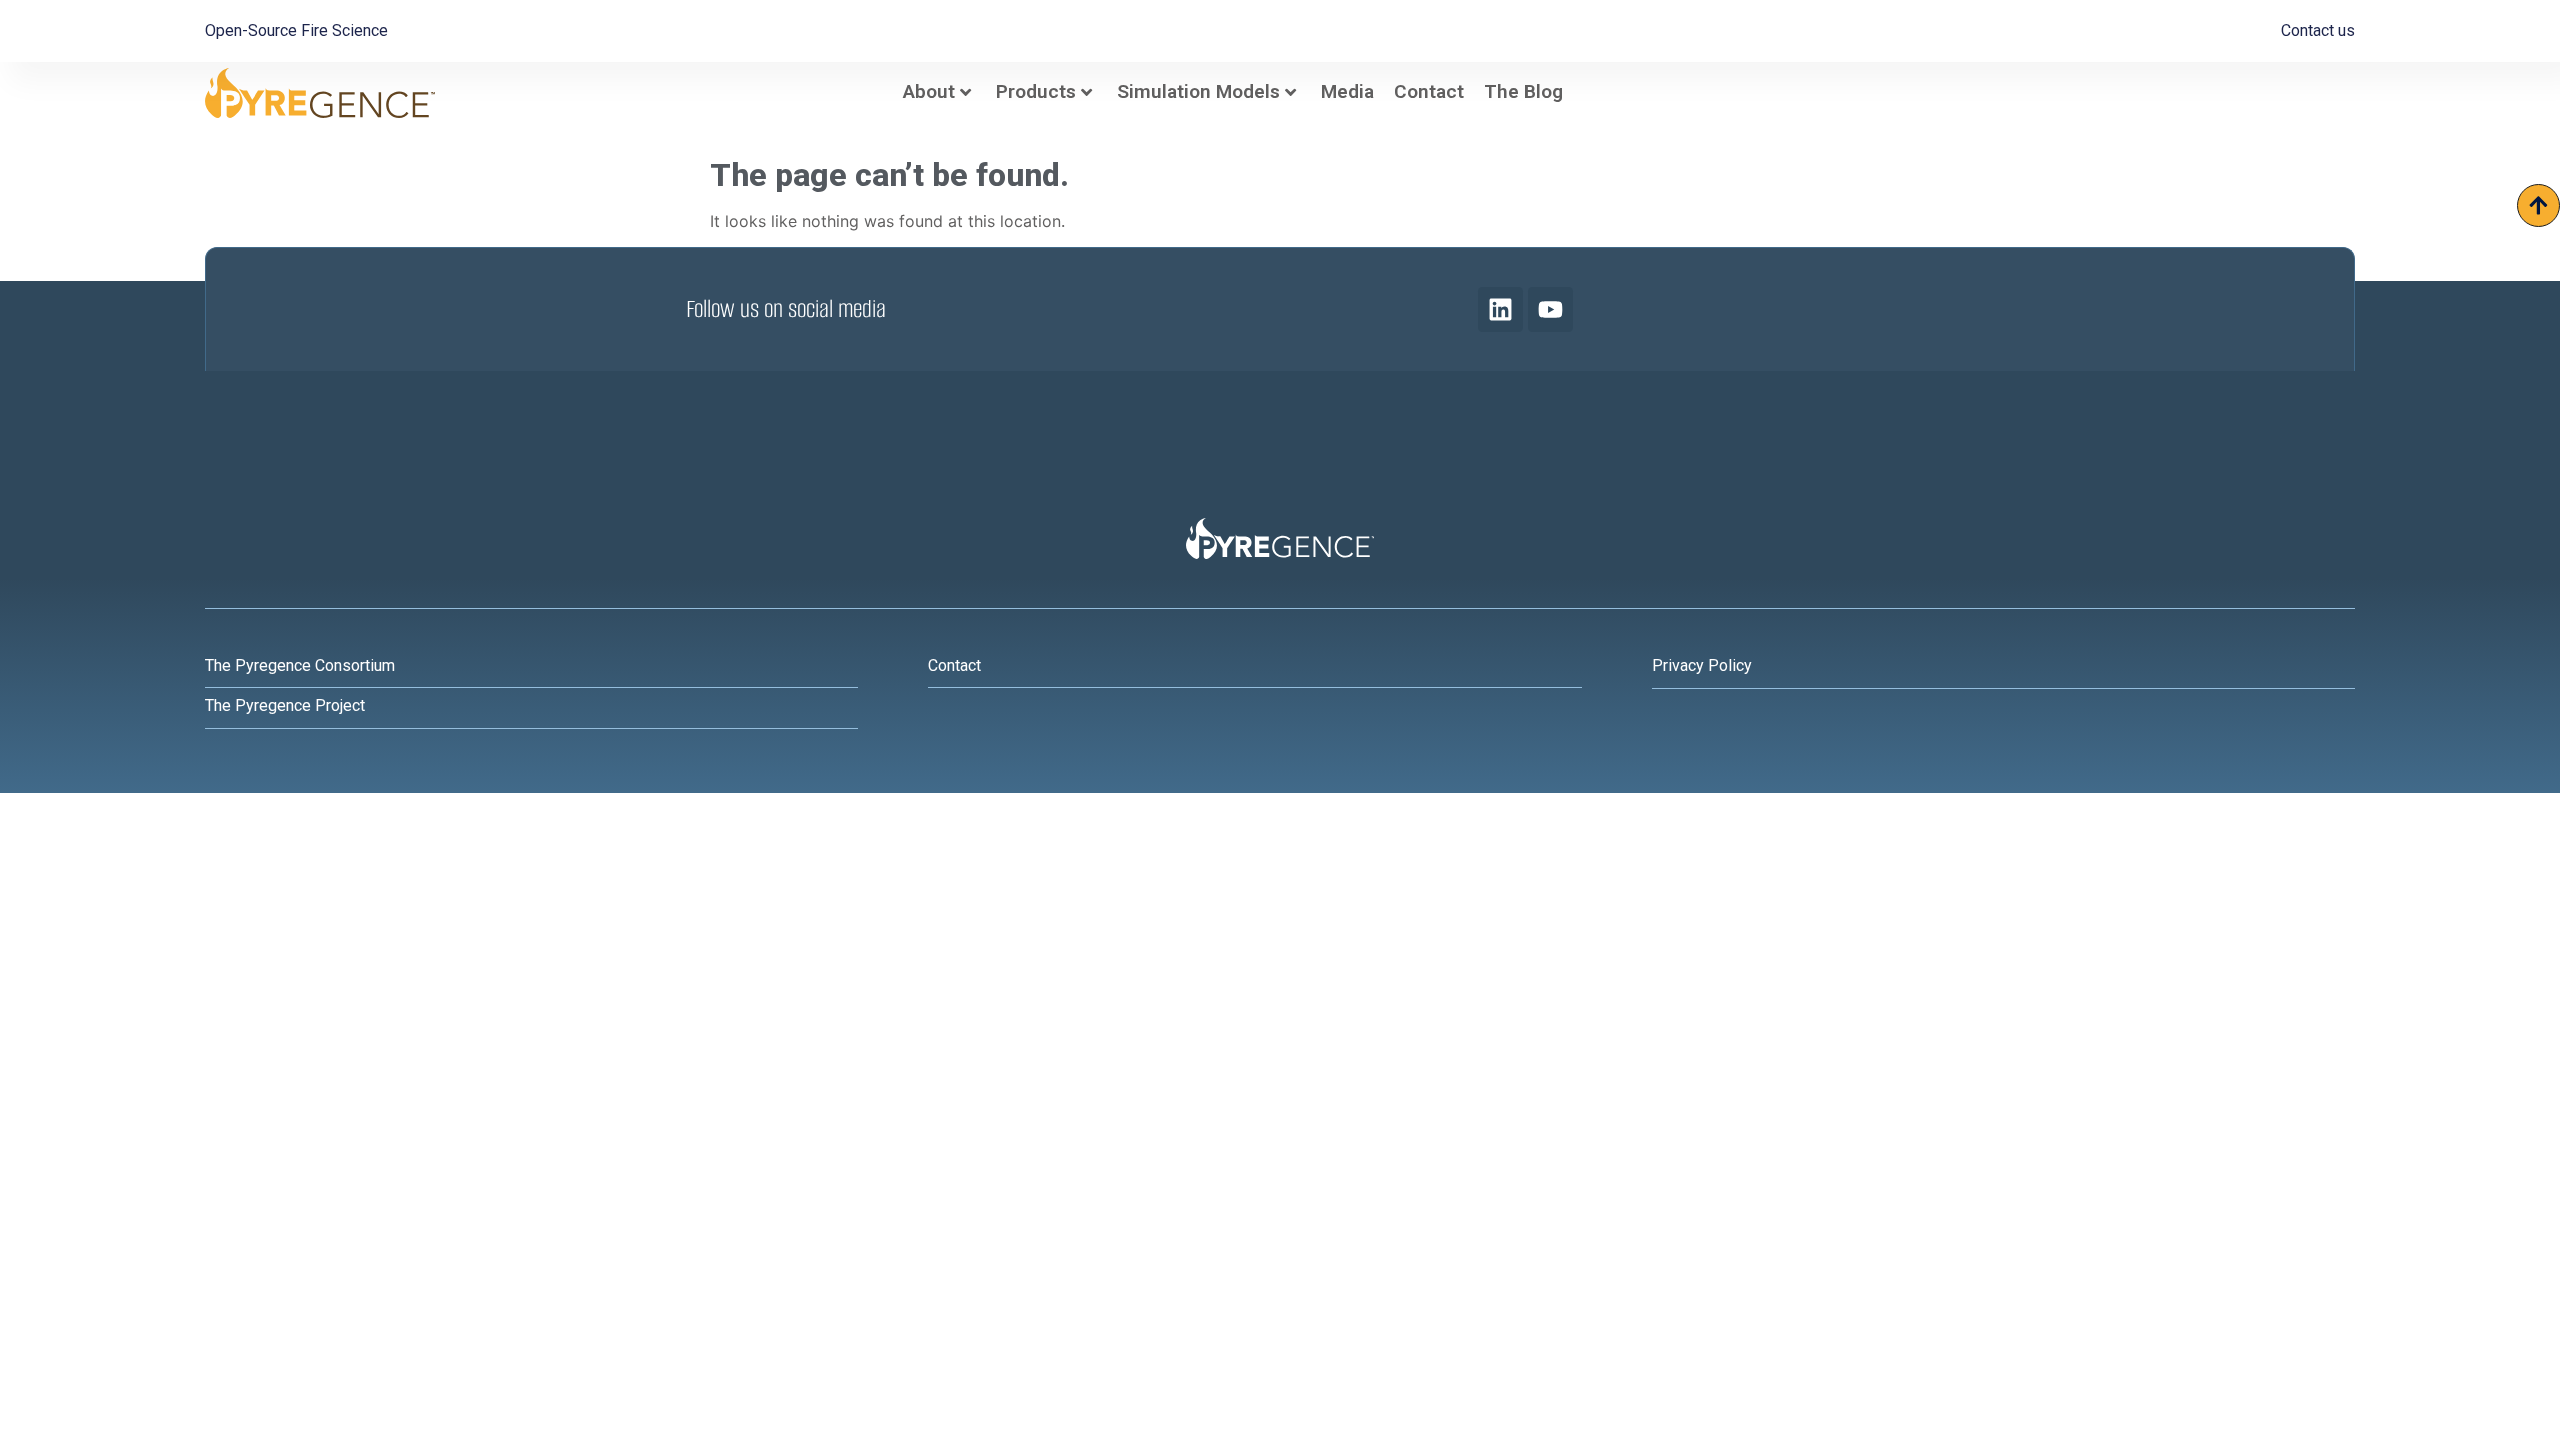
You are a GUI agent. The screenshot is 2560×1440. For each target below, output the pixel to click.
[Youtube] (1550, 309)
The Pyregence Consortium (300, 665)
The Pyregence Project (285, 705)
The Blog (1523, 91)
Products (1036, 91)
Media (1347, 91)
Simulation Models (1198, 91)
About (929, 91)
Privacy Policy (1702, 665)
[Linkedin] (1500, 309)
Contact (1429, 91)
